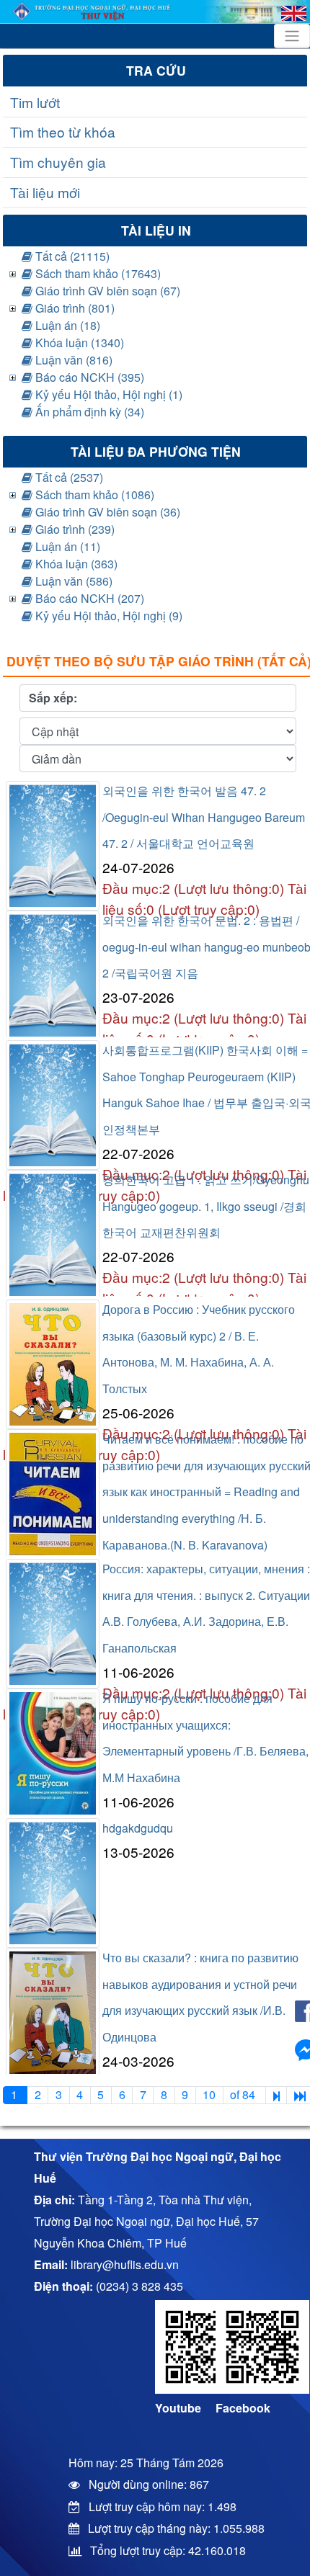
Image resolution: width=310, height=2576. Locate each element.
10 (209, 2094)
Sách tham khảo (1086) (93, 495)
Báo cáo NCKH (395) (88, 377)
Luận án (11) (66, 546)
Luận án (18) (66, 325)
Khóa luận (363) (75, 564)
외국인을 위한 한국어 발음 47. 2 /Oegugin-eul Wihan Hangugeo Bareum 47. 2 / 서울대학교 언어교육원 (204, 817)
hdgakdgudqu (138, 1828)
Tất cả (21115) (71, 256)
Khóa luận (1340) (78, 343)
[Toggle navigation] (292, 36)
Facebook (243, 2408)
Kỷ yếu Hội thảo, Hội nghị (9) (107, 616)
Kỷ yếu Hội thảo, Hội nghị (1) (107, 394)
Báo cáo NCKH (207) (88, 598)
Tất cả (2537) (68, 477)
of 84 (244, 2094)
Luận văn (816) (72, 360)
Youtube (178, 2408)
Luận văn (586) (72, 581)
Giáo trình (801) (74, 308)
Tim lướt (35, 102)
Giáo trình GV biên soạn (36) (106, 512)
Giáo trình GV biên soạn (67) (106, 291)
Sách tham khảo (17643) (97, 273)
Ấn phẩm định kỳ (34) (88, 412)
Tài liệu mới (45, 192)
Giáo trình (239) (74, 529)
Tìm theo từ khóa (63, 131)
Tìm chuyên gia (58, 162)
